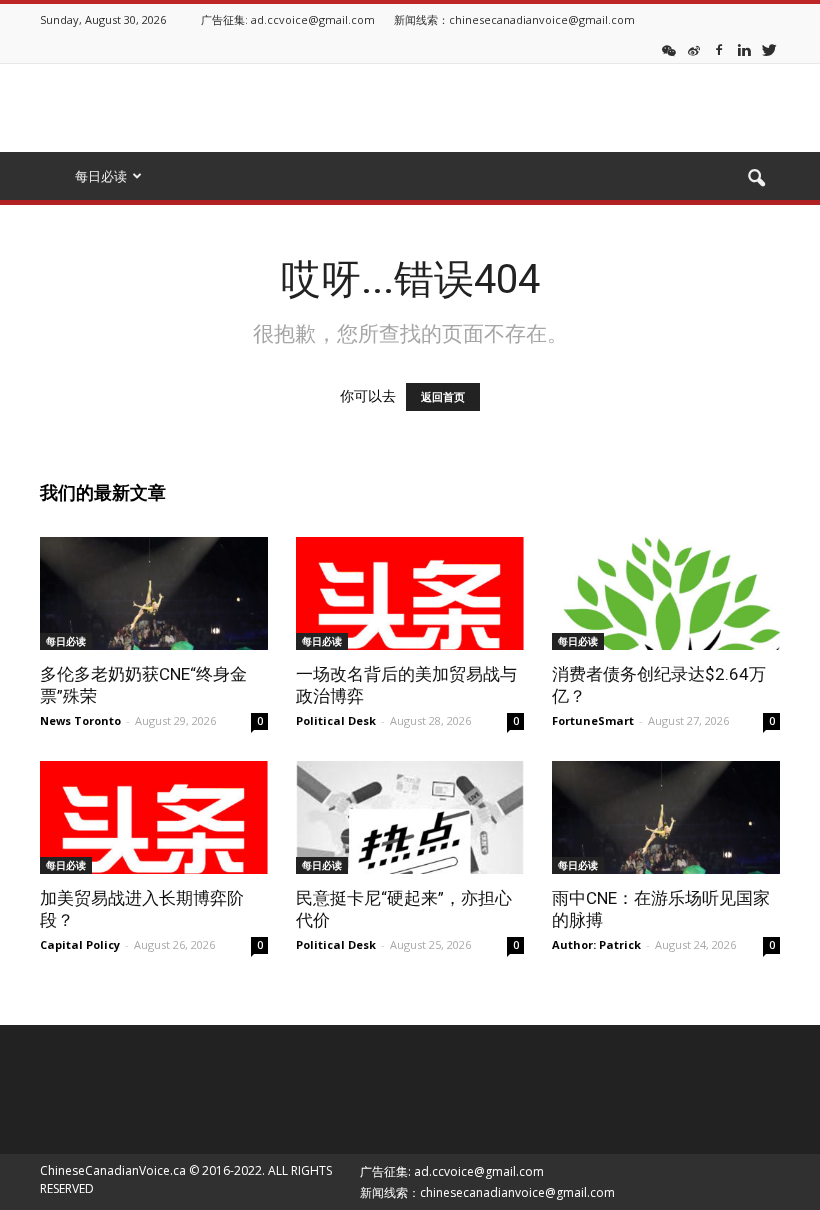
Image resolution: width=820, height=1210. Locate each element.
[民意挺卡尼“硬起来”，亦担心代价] (410, 817)
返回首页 (443, 397)
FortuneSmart (593, 720)
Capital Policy (80, 944)
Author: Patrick (596, 944)
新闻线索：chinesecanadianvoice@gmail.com (514, 19)
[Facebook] (719, 49)
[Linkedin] (744, 49)
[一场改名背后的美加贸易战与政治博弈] (410, 593)
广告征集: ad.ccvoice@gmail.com (288, 19)
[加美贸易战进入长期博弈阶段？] (154, 817)
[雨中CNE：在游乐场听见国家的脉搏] (666, 817)
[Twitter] (769, 49)
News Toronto (80, 720)
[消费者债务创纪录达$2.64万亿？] (666, 593)
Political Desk (336, 720)
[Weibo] (694, 49)
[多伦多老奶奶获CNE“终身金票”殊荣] (154, 593)
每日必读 (66, 641)
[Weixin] (669, 49)
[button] (756, 179)
